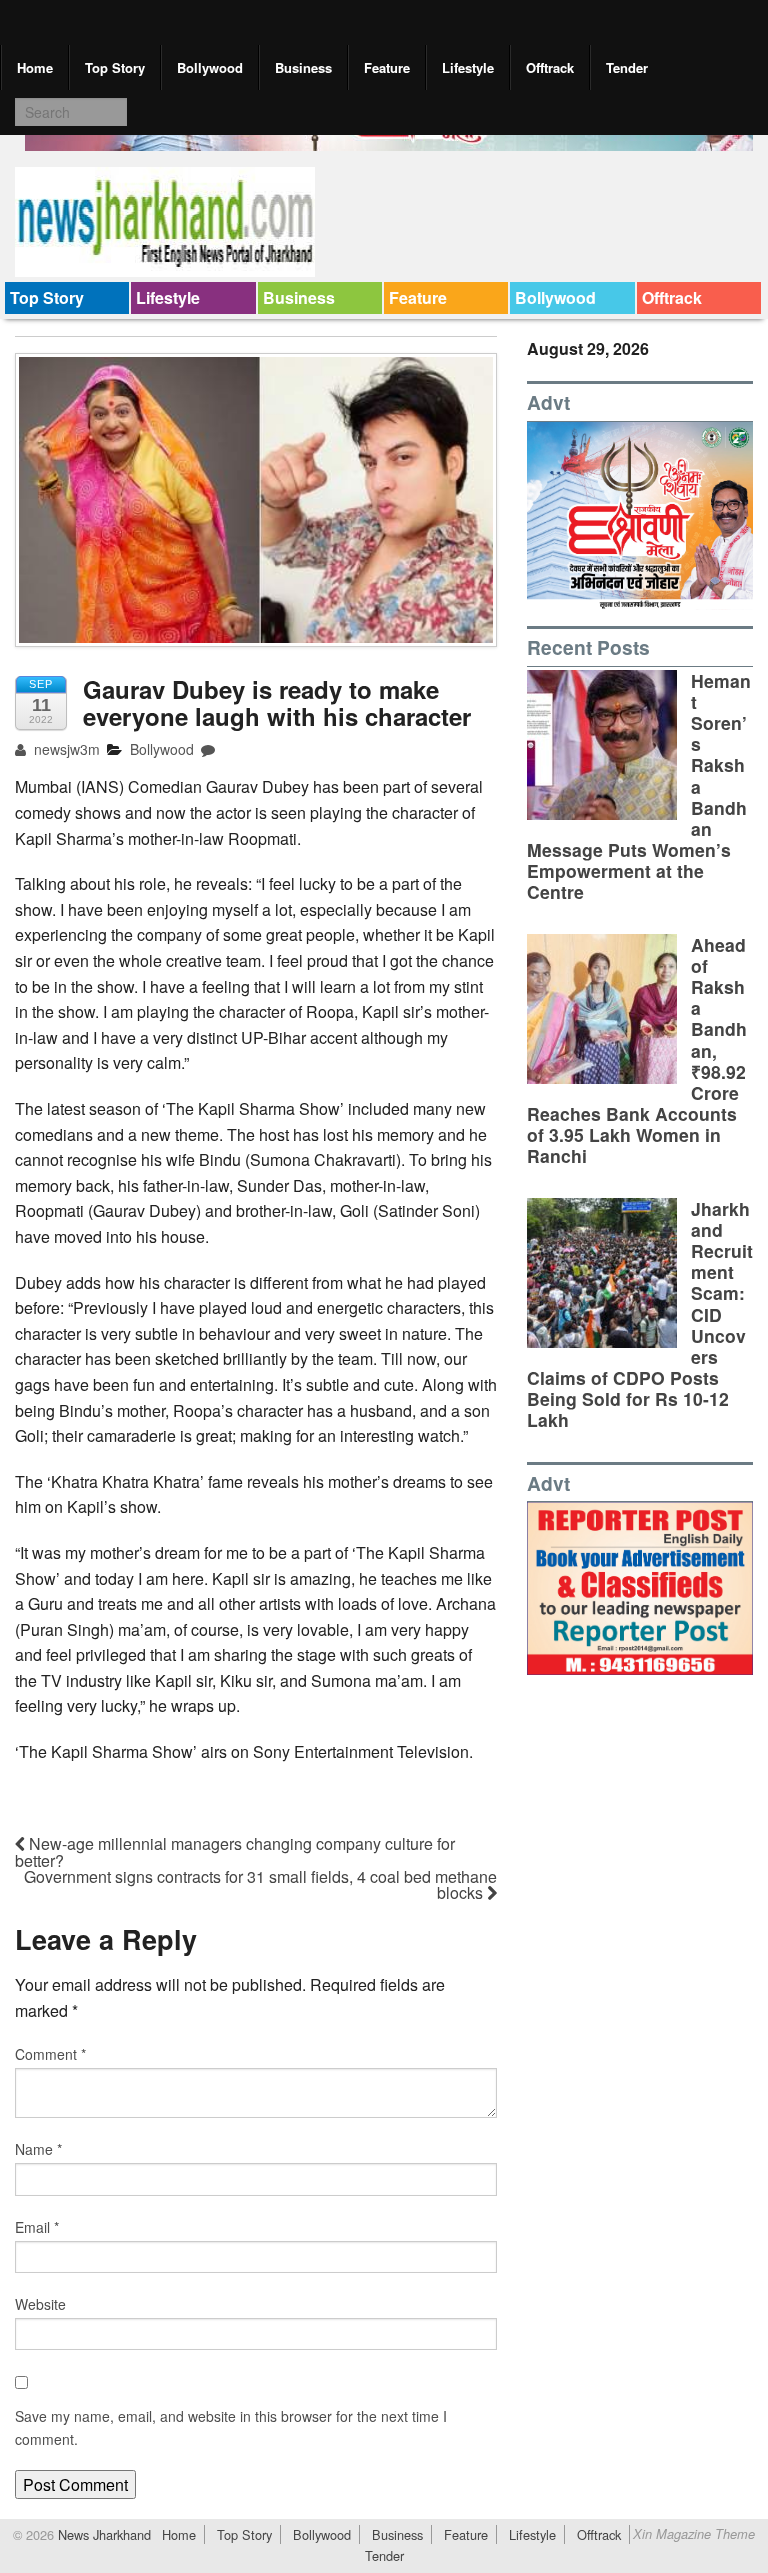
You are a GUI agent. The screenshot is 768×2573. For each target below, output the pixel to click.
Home (35, 67)
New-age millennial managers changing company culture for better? (235, 1852)
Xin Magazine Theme (694, 2534)
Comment (50, 2054)
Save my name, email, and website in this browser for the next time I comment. (231, 2427)
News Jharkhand (102, 2534)
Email (37, 2227)
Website (40, 2304)
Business (303, 67)
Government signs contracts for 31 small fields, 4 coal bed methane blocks (260, 1884)
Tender (627, 67)
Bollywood (210, 67)
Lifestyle (468, 67)
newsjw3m (65, 749)
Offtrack (550, 67)
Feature (387, 67)
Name (38, 2149)
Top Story (115, 67)
